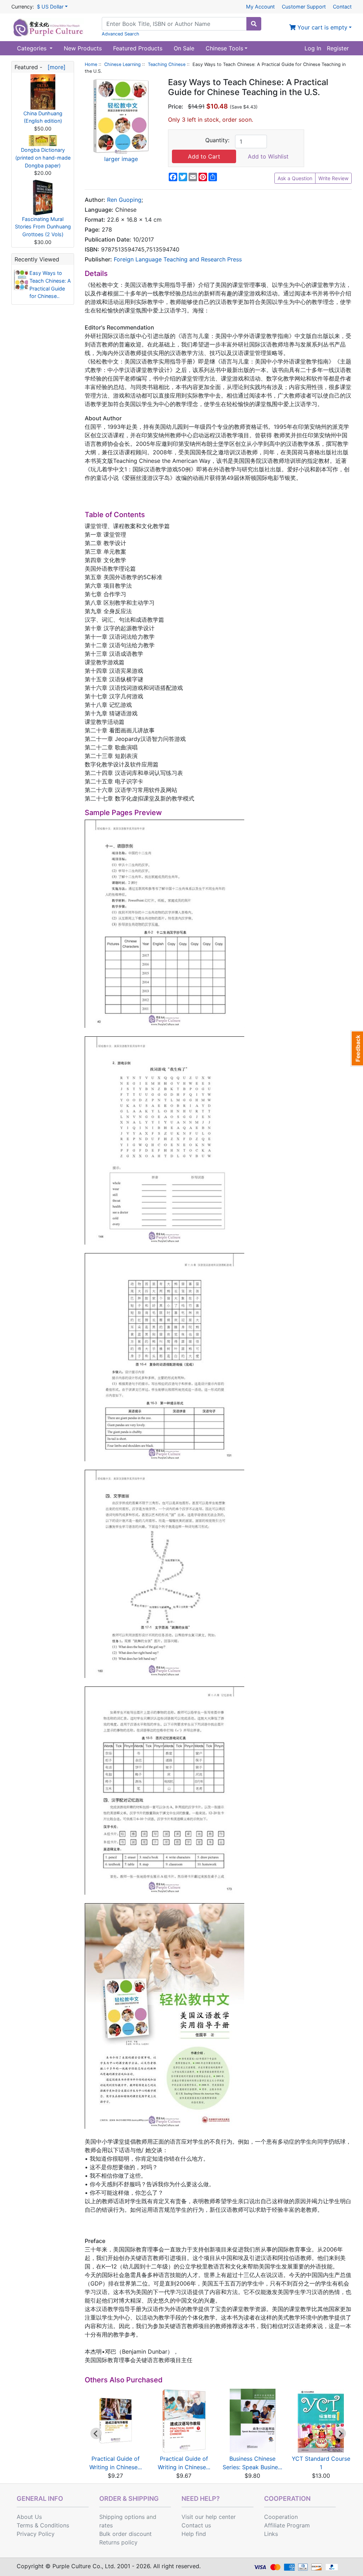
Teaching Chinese (167, 64)
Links (271, 2534)
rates (106, 2525)
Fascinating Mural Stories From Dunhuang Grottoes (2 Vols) (43, 227)
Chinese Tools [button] (224, 48)
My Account (260, 7)
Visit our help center (209, 2517)
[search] (254, 24)
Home (91, 64)
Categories (33, 48)
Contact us (196, 2525)
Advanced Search (121, 34)
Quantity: (217, 140)
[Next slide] (340, 2433)
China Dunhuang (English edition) (43, 117)
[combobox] (174, 24)
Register (338, 48)
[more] (55, 67)
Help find (194, 2534)
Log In (313, 48)
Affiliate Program (287, 2525)
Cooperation (281, 2517)
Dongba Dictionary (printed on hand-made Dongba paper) (43, 157)
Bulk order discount (125, 2534)
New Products (83, 48)
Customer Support (304, 7)
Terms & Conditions (43, 2525)
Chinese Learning (122, 64)
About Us (29, 2517)
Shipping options (122, 2517)
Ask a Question (295, 178)
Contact (342, 7)
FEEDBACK (357, 1048)
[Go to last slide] (96, 2433)
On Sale (184, 48)
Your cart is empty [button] (322, 27)
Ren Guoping (124, 200)
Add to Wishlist (268, 156)
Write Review (333, 178)
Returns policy (118, 2542)
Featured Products (138, 48)
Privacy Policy (36, 2534)
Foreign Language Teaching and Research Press (178, 259)
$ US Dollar (50, 7)
